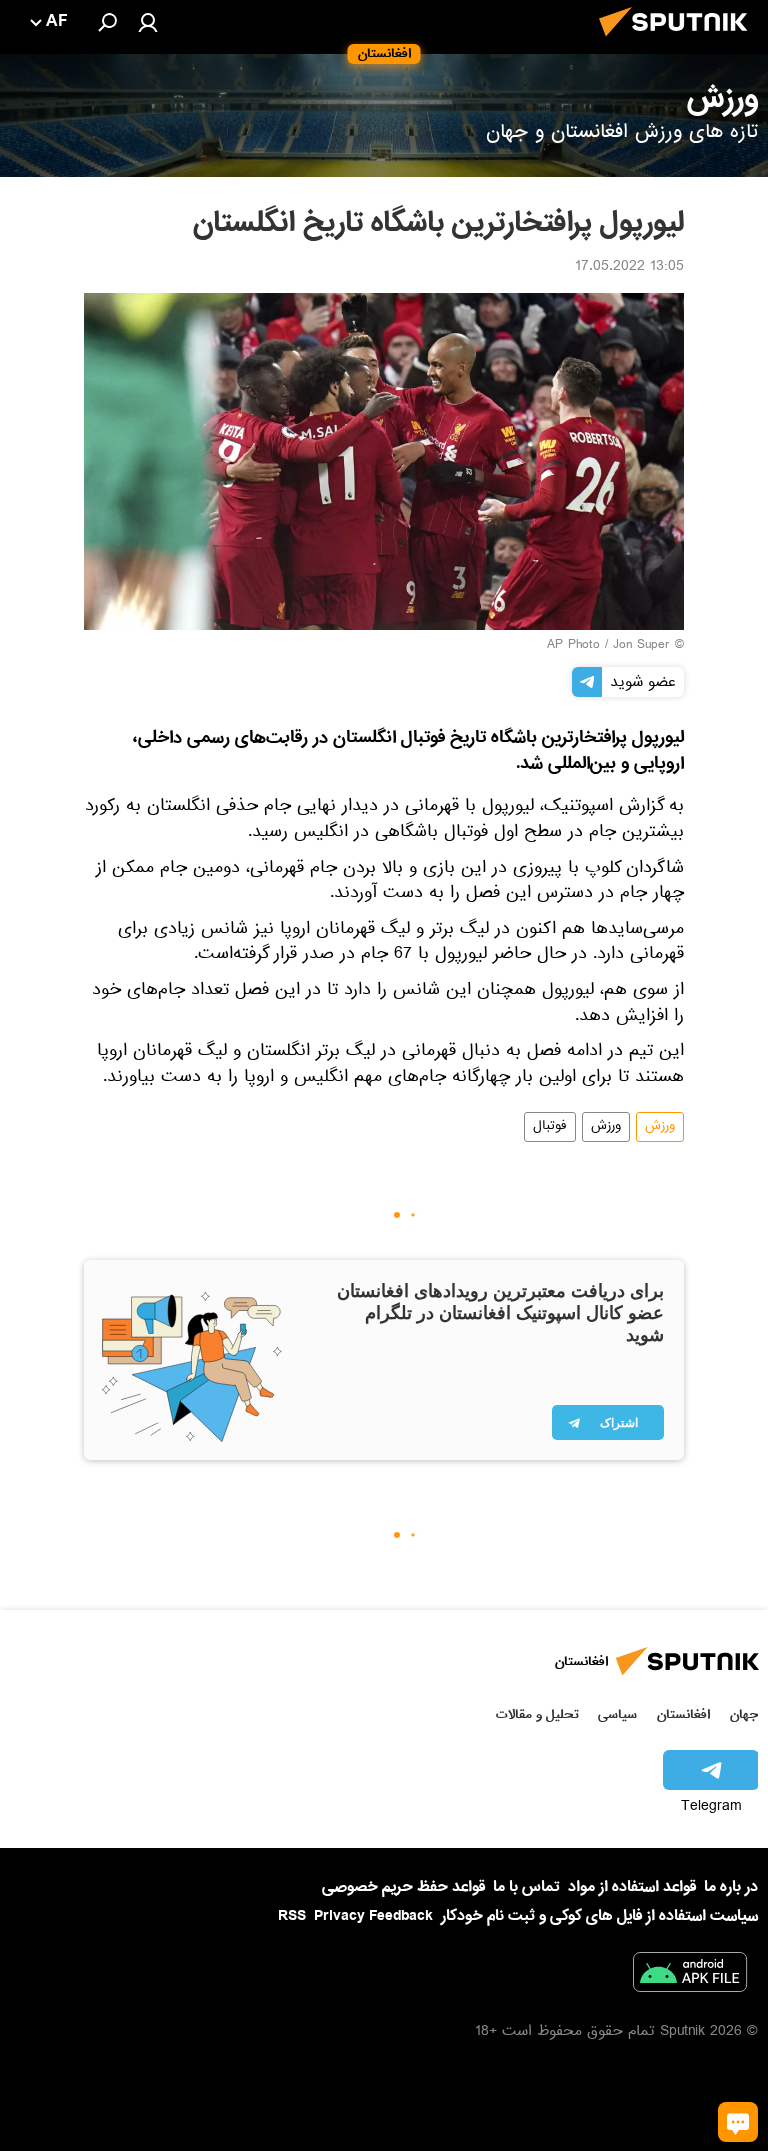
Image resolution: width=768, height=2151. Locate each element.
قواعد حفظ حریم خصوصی (403, 1887)
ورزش (660, 1127)
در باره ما (731, 1887)
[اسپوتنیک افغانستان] (679, 42)
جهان (744, 1714)
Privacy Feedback (373, 1916)
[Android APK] (690, 1976)
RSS (292, 1916)
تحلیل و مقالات (537, 1714)
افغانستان (683, 1714)
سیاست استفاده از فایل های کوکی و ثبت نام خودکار (599, 1916)
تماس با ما (526, 1887)
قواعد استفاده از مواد (632, 1887)
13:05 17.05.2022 (629, 268)
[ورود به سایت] (148, 22)
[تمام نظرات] (738, 2122)
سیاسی (617, 1714)
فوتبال (550, 1127)
